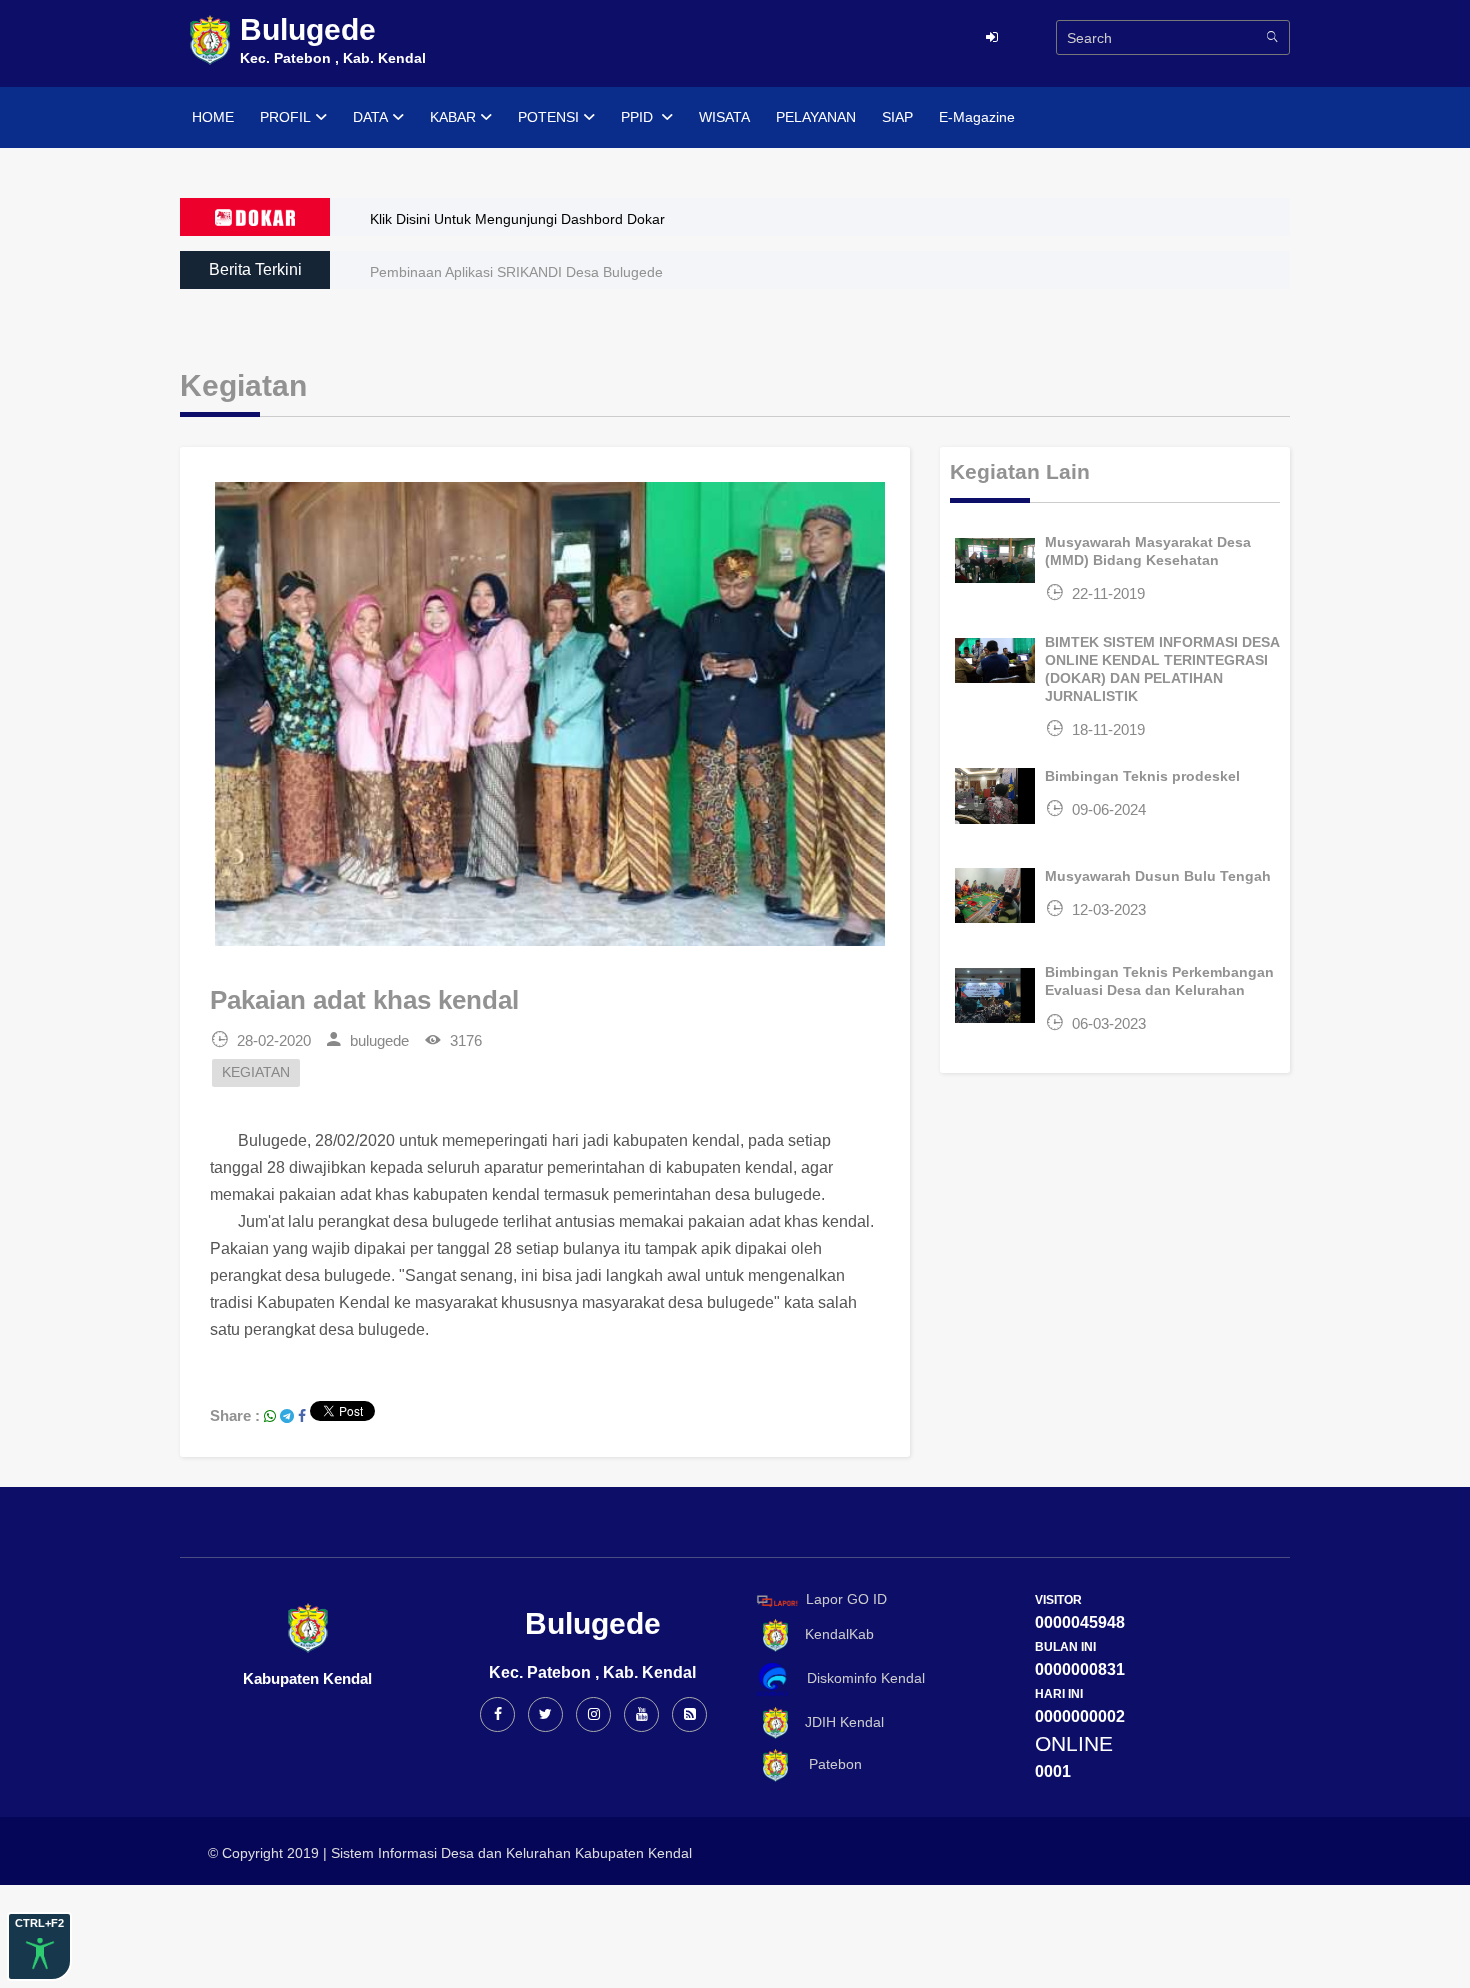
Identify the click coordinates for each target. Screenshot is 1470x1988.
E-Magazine (977, 117)
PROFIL (285, 117)
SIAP (897, 117)
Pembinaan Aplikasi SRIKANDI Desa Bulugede (516, 272)
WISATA (724, 117)
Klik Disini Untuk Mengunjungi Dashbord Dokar (517, 219)
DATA (370, 117)
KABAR (453, 117)
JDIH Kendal (838, 1722)
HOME (213, 117)
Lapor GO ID (846, 1600)
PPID (639, 117)
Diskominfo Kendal (860, 1678)
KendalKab (833, 1634)
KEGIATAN (256, 1072)
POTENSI (548, 117)
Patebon (827, 1764)
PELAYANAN (816, 117)
